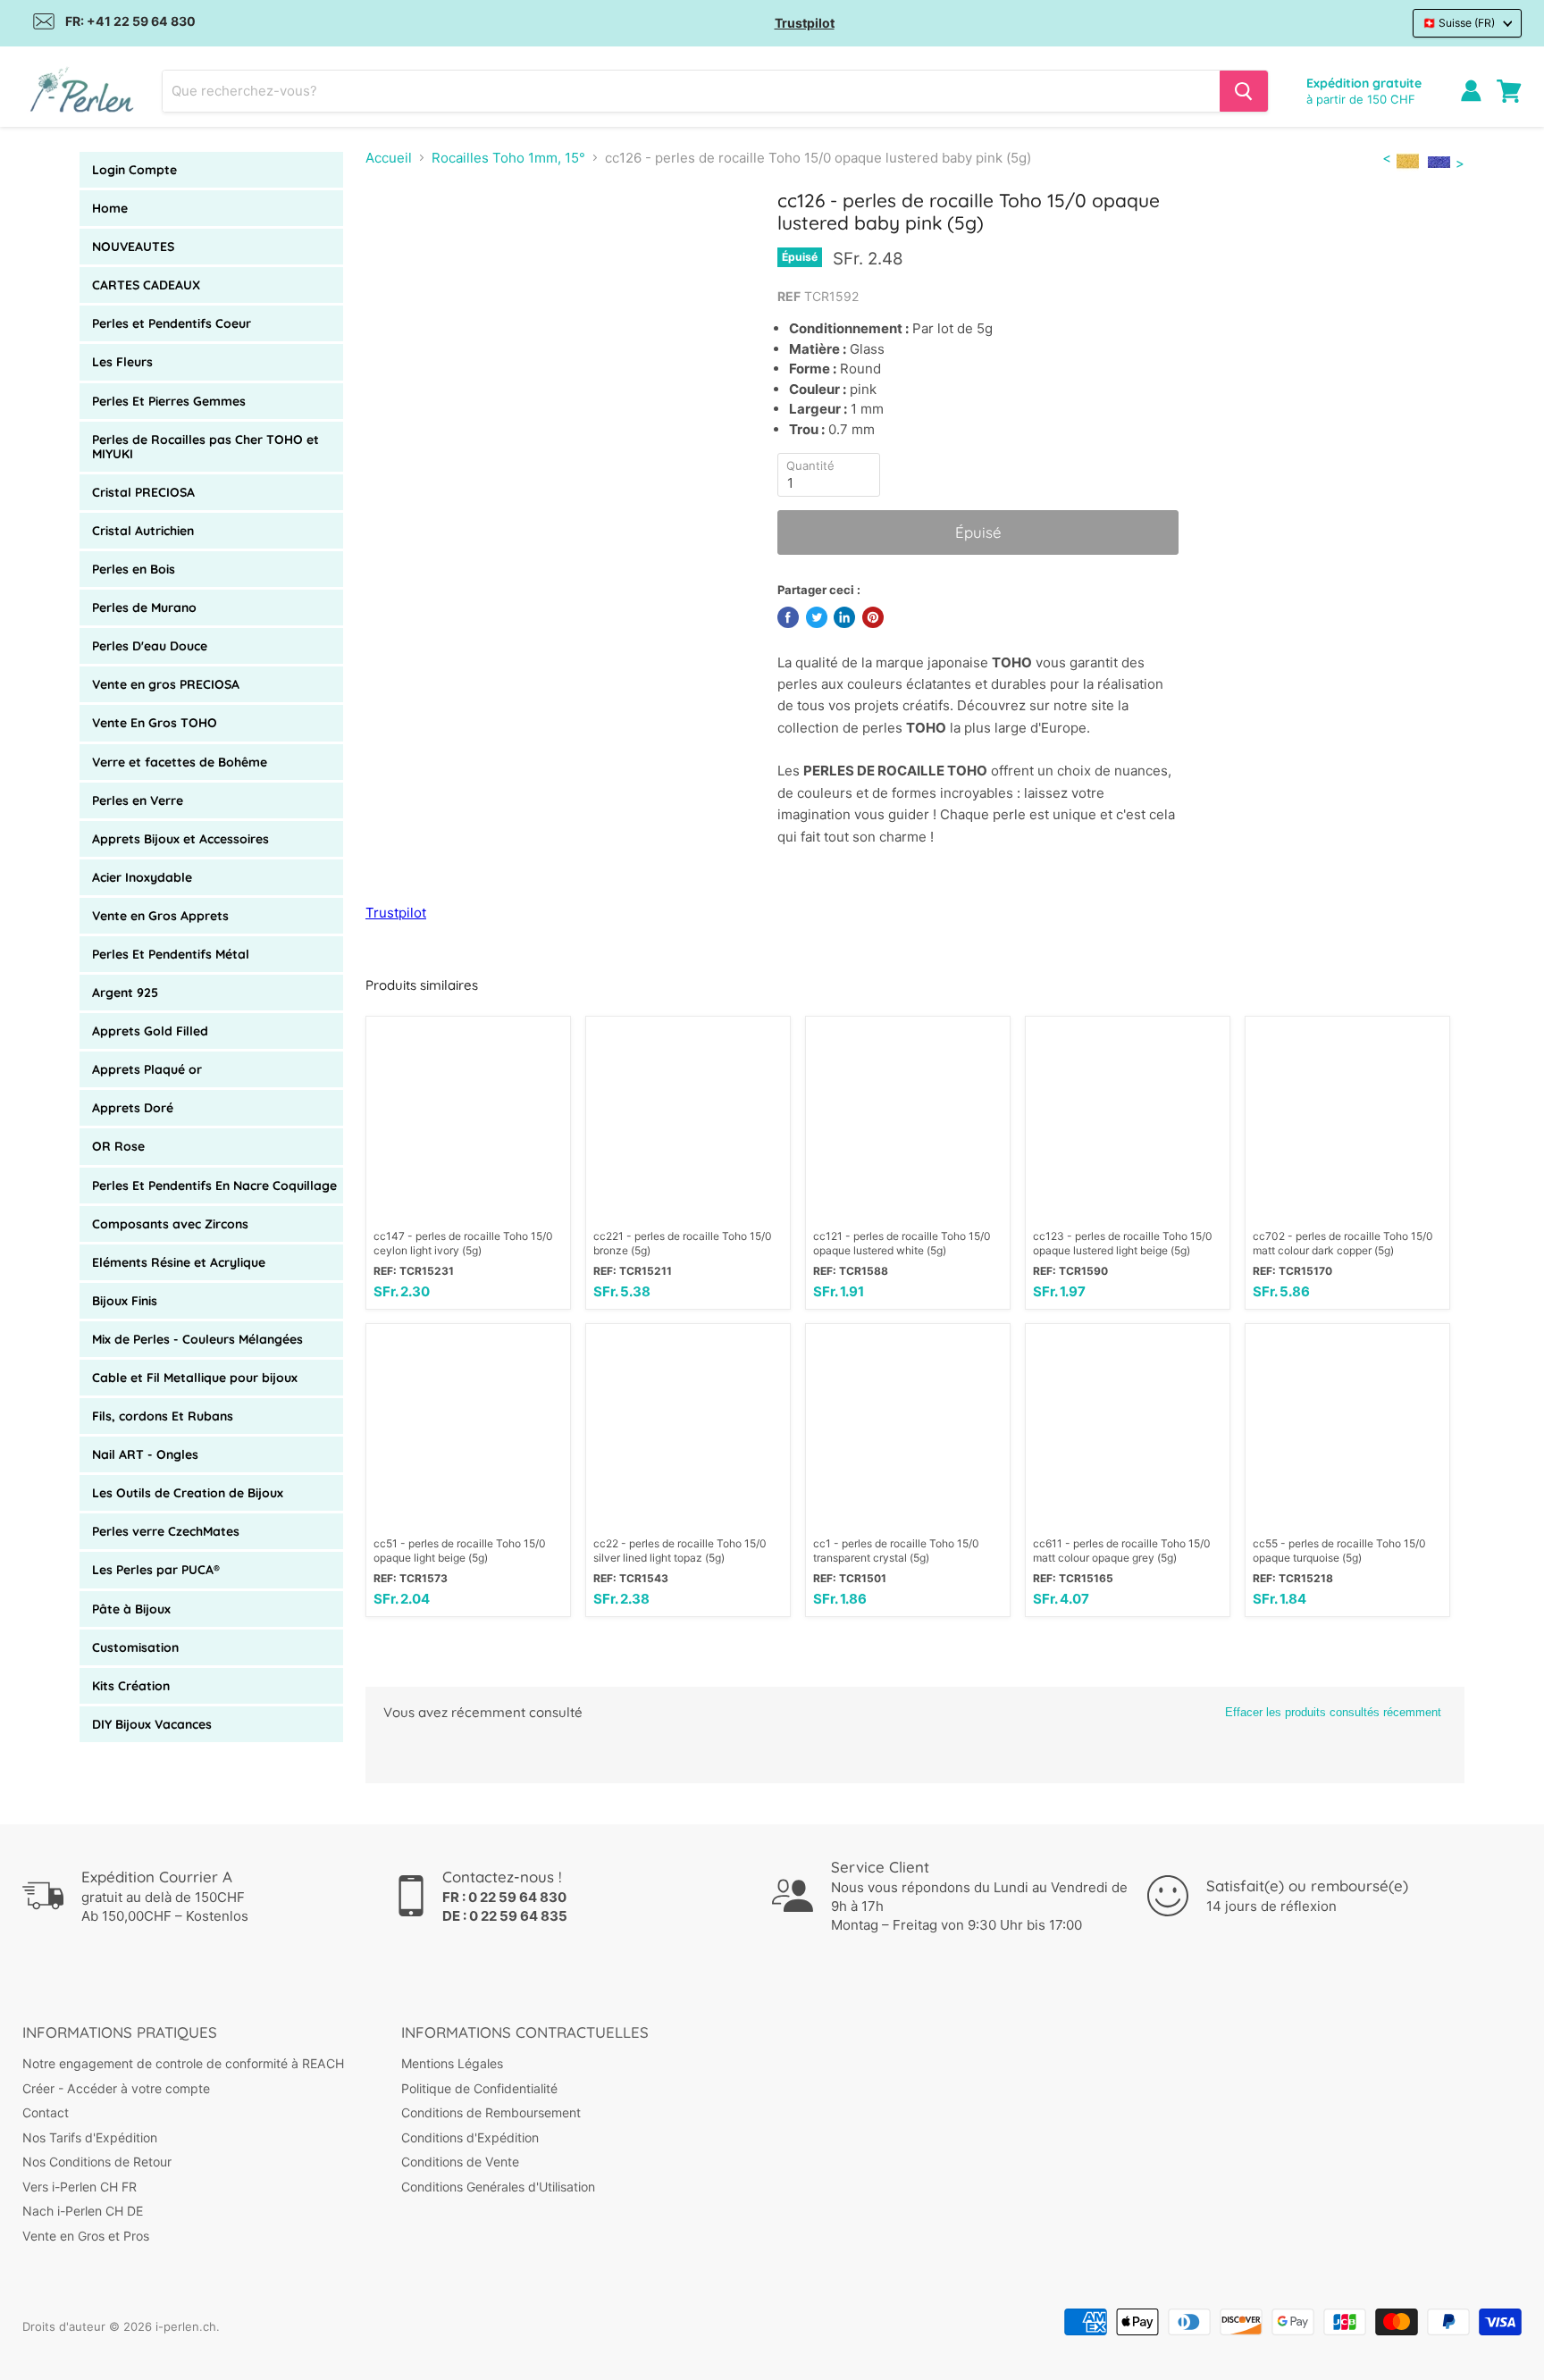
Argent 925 (125, 993)
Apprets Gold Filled (150, 1031)
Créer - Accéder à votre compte (116, 2088)
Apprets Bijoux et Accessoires (180, 839)
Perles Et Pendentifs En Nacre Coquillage (214, 1186)
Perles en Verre (138, 800)
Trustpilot (805, 23)
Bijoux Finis (125, 1301)
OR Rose (118, 1146)
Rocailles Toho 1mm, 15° (508, 158)
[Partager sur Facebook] (788, 617)
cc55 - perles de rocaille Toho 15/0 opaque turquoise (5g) (1339, 1550)
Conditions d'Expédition (470, 2137)
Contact (46, 2112)
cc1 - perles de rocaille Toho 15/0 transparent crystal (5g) (896, 1550)
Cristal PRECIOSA (143, 492)
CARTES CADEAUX (146, 285)
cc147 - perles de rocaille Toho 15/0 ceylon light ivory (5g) (463, 1243)
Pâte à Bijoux (131, 1609)
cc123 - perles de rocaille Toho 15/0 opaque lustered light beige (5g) (1123, 1243)
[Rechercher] (1244, 91)
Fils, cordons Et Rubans (163, 1416)
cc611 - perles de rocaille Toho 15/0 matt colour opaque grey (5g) (1122, 1550)
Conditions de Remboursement (491, 2112)
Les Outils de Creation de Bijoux (188, 1493)
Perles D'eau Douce (150, 646)
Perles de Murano (144, 608)
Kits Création (131, 1686)
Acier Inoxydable (142, 877)
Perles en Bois (134, 569)
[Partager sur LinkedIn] (844, 617)
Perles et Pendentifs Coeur (172, 323)
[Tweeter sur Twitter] (817, 617)
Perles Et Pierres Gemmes (169, 401)
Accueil (389, 158)
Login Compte (134, 170)
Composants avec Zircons (170, 1224)
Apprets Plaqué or (147, 1069)
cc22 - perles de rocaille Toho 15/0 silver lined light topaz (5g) (680, 1550)
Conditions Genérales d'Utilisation (498, 2187)
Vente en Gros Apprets (160, 916)
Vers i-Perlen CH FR (80, 2187)
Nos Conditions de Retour (97, 2162)
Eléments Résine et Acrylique (179, 1262)
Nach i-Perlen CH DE (83, 2211)
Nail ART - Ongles (145, 1454)
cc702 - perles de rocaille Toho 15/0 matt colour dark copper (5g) (1343, 1243)
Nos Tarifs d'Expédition (90, 2137)
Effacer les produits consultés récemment (1333, 1712)
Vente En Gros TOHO (155, 723)
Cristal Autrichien (143, 531)
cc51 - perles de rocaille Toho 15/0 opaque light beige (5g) (460, 1550)
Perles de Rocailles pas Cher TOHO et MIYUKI (206, 447)
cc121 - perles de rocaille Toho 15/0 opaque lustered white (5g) (902, 1243)
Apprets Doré (133, 1108)
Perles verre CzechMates (166, 1531)
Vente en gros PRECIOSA (166, 684)
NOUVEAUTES (133, 247)
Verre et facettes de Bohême (180, 762)
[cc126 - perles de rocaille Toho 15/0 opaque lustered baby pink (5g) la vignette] (399, 240)
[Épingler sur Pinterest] (873, 617)
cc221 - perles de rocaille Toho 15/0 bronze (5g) (683, 1243)
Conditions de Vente (460, 2162)
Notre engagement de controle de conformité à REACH (183, 2063)
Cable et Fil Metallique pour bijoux (195, 1378)
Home (110, 208)
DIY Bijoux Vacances (152, 1724)
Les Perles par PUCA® (156, 1570)
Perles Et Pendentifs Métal (171, 954)
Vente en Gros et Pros (86, 2236)
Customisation (135, 1647)
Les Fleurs (122, 362)
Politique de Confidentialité (479, 2088)
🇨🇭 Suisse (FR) (1459, 23)
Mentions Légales (452, 2063)
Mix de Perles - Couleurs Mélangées (197, 1339)
